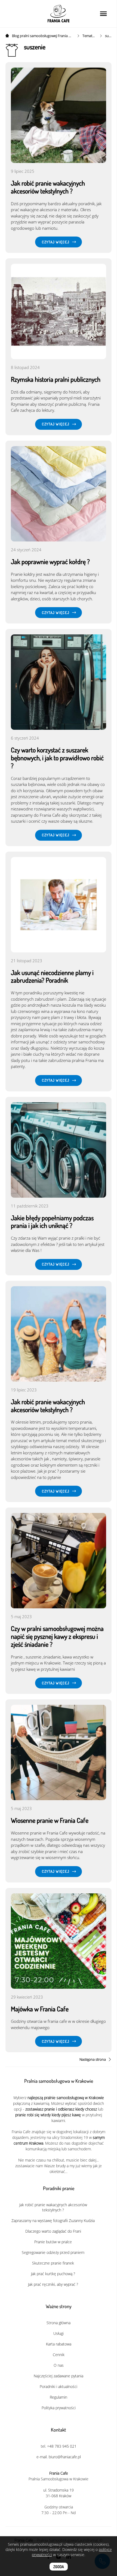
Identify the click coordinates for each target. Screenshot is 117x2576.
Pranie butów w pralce (53, 2242)
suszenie (108, 36)
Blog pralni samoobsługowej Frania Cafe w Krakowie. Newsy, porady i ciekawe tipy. (42, 36)
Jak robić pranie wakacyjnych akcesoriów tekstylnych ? (53, 2207)
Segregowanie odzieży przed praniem (53, 2252)
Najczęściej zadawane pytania (59, 2376)
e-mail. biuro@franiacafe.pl (59, 2457)
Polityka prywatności (59, 2408)
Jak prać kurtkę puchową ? (53, 2274)
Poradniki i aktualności (59, 2386)
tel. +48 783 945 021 (59, 2446)
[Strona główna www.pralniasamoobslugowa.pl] (8, 36)
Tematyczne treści (89, 36)
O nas (59, 2365)
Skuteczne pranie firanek (53, 2263)
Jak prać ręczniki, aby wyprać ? (53, 2284)
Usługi (59, 2333)
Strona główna (59, 2323)
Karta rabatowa (59, 2344)
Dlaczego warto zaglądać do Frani (53, 2231)
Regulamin (59, 2397)
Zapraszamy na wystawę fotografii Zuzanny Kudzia (53, 2221)
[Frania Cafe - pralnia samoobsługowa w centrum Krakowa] (59, 14)
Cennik (59, 2355)
